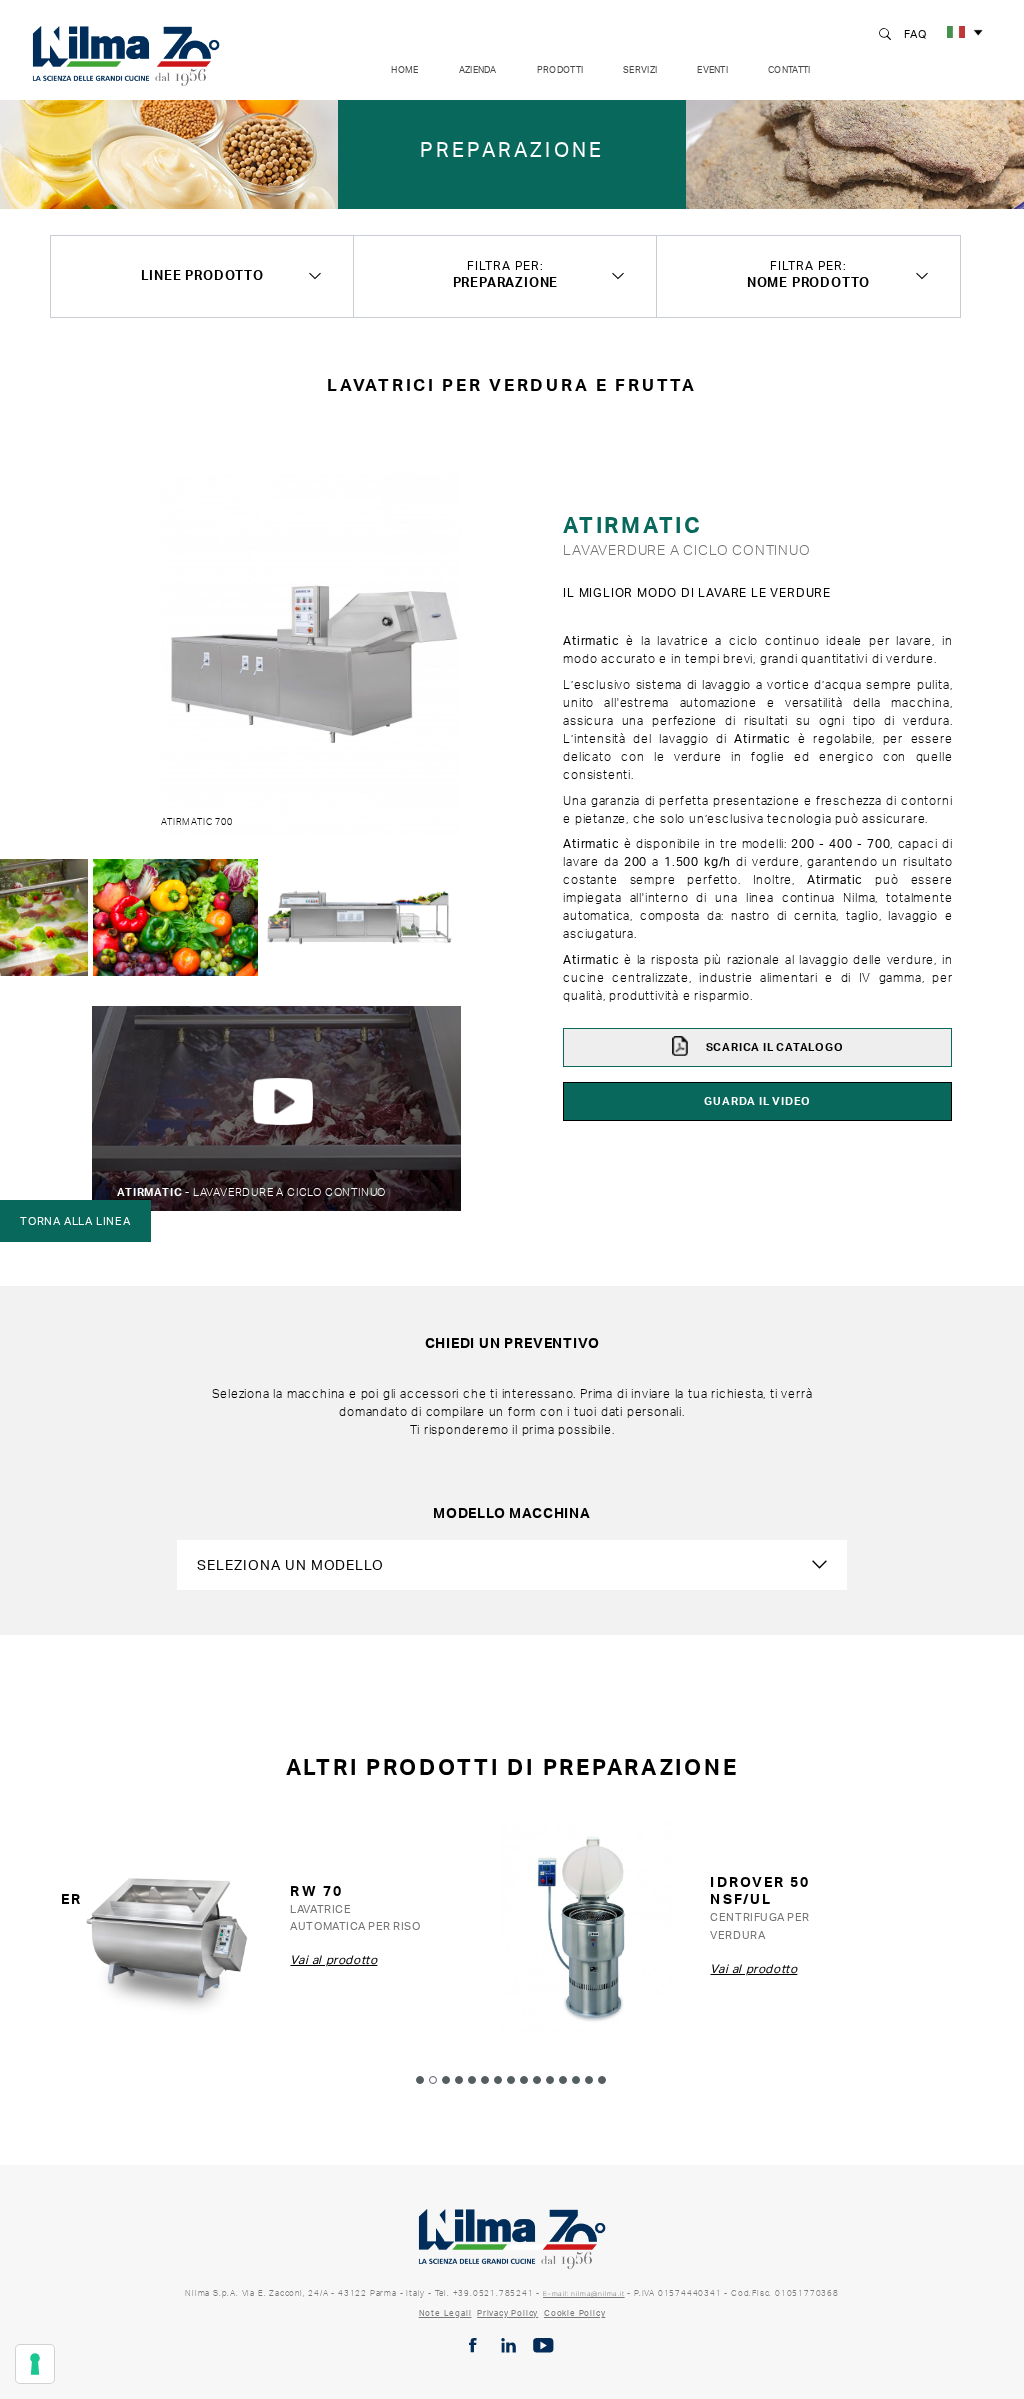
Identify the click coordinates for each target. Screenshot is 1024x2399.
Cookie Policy (574, 2313)
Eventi (712, 69)
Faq (915, 34)
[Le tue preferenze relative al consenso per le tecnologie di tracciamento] (35, 2364)
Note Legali (445, 2313)
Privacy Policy (507, 2313)
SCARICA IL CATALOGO (773, 1047)
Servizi (640, 69)
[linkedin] (508, 2345)
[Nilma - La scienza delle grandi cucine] (126, 52)
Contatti (789, 69)
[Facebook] (473, 2345)
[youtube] (543, 2345)
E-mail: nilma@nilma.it (584, 2293)
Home (404, 69)
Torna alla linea (75, 1221)
